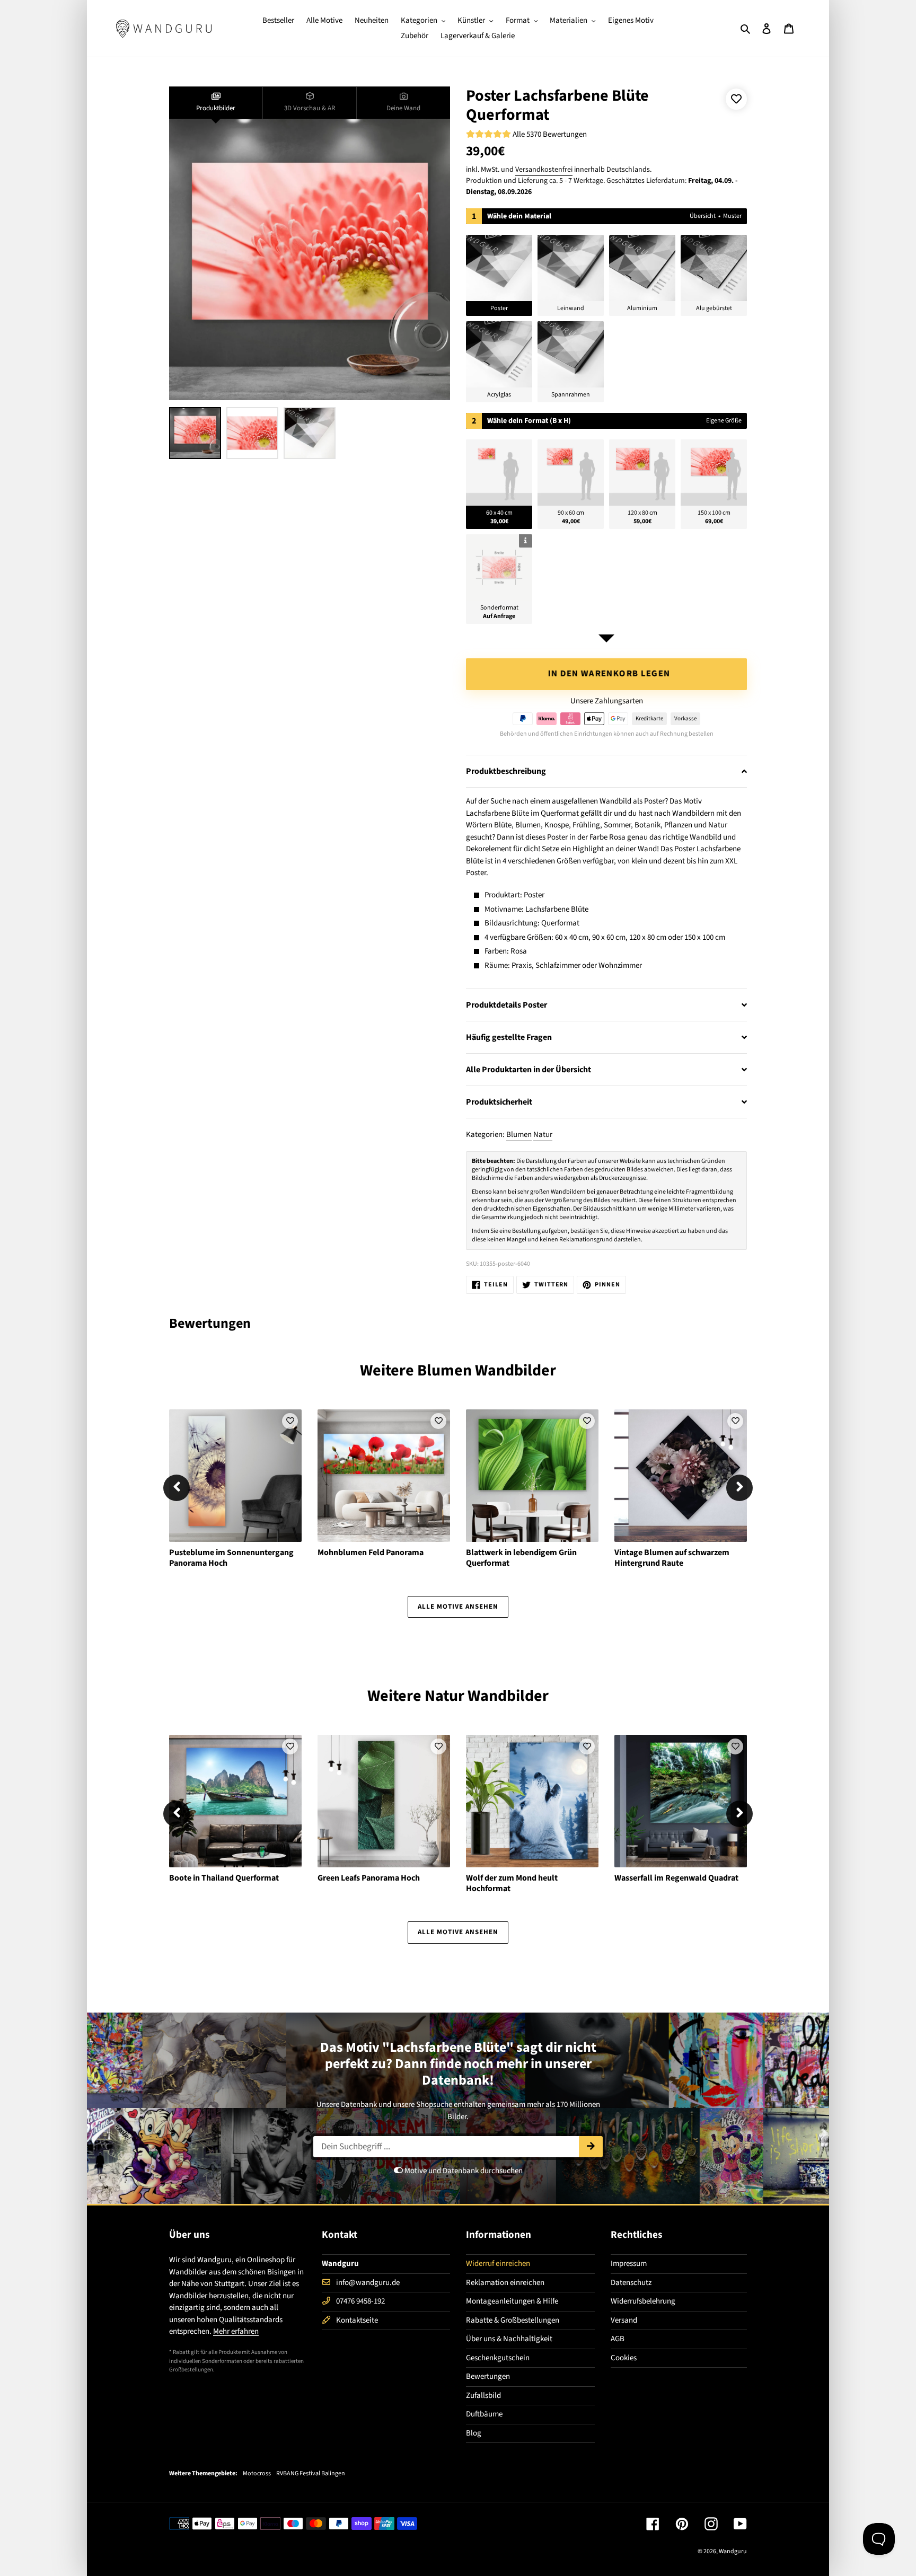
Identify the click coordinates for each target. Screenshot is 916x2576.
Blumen (519, 1135)
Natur (543, 1135)
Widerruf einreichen (498, 2264)
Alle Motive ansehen (458, 1607)
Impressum (629, 2264)
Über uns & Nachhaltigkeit (509, 2339)
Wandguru (733, 2551)
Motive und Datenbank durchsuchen (463, 2171)
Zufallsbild (483, 2396)
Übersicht (703, 216)
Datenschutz (631, 2283)
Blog (474, 2433)
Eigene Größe (724, 421)
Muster (732, 216)
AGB (618, 2339)
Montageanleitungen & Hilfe (512, 2301)
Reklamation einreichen (505, 2283)
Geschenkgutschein (498, 2358)
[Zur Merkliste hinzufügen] (736, 99)
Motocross (257, 2474)
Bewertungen (488, 2376)
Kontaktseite (357, 2320)
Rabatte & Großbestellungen (513, 2320)
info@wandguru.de (368, 2283)
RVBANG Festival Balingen (311, 2474)
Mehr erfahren (236, 2331)
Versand (624, 2320)
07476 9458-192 (360, 2301)
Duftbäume (484, 2414)
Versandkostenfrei (544, 170)
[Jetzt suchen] (591, 2147)
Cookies (624, 2358)
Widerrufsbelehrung (643, 2301)
